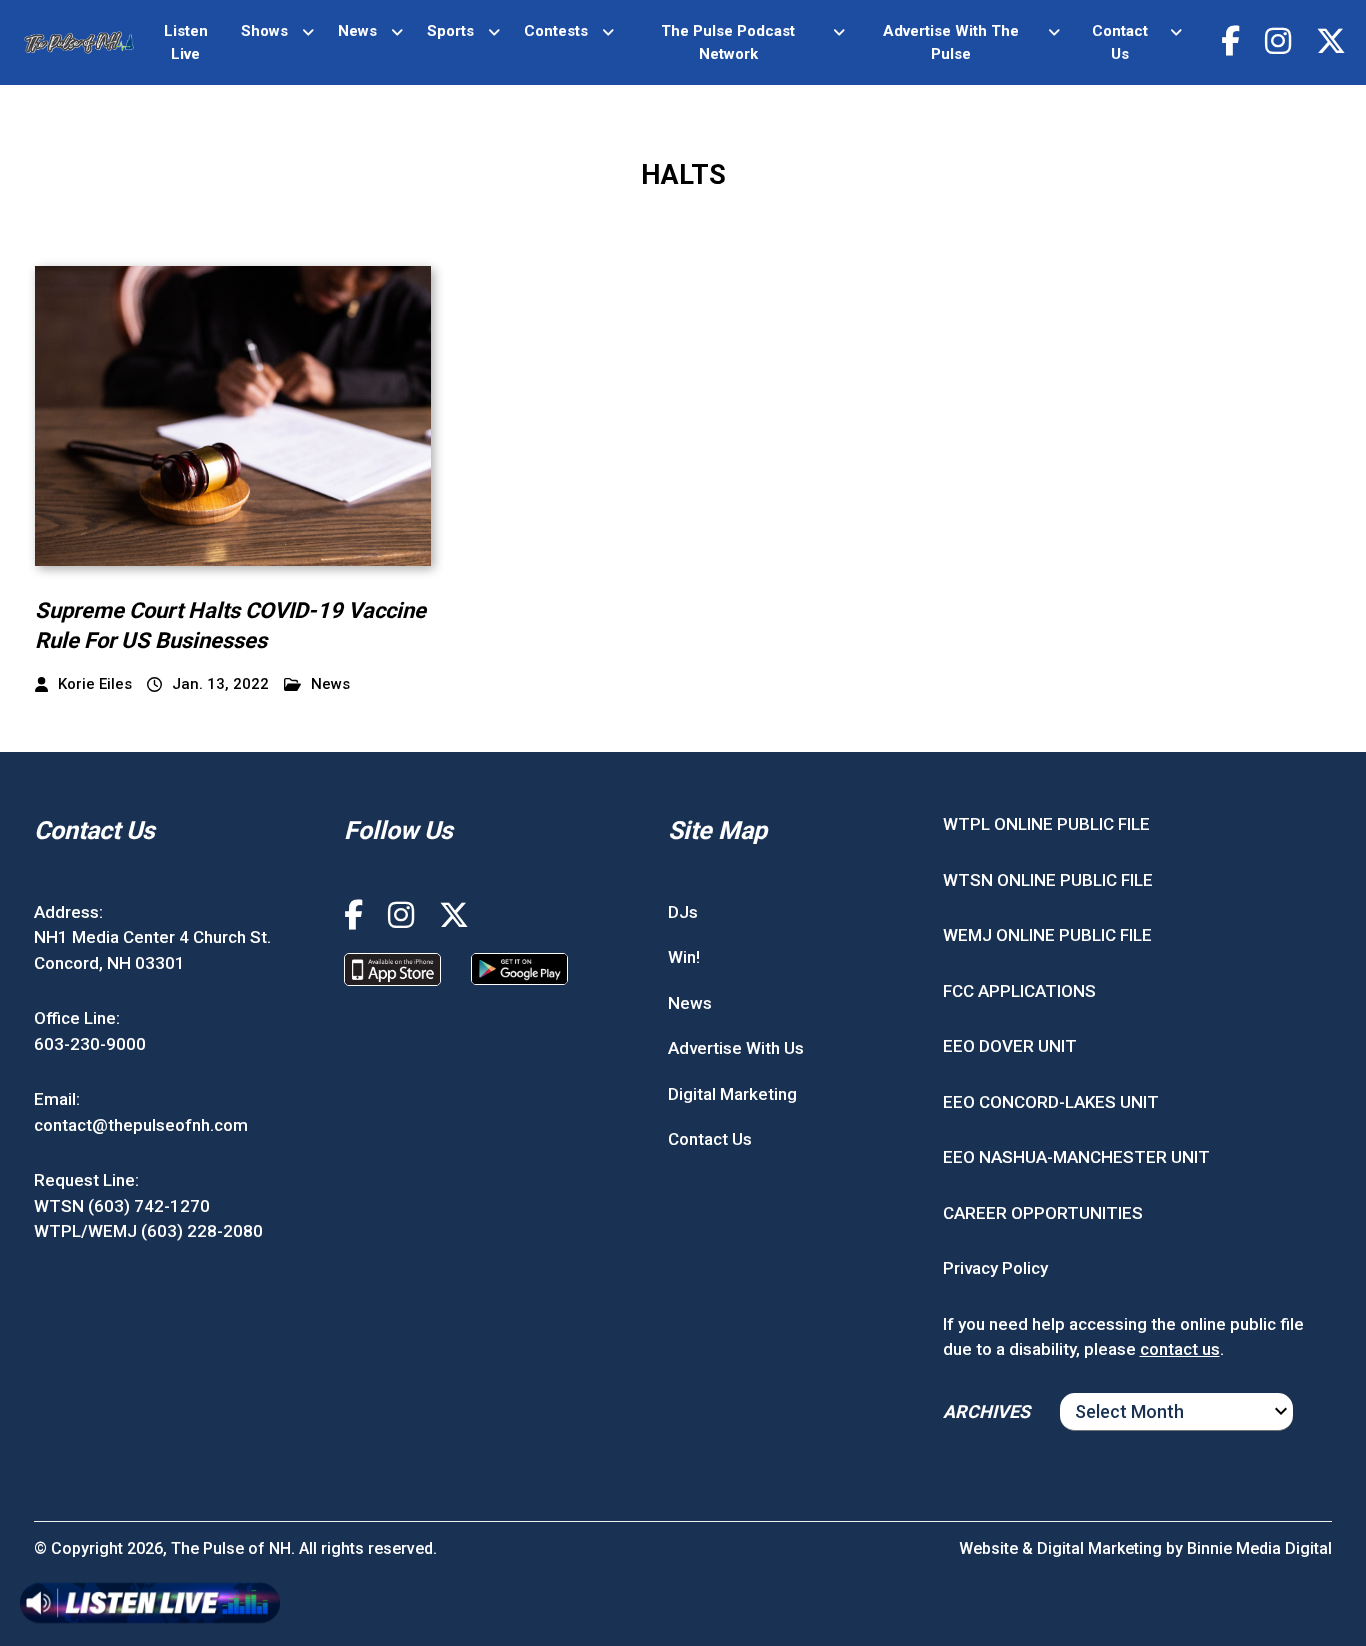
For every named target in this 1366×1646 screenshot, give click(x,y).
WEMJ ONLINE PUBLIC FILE (1047, 935)
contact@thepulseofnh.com (141, 1125)
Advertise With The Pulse (951, 42)
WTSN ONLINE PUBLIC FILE (1048, 880)
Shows (264, 31)
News (357, 31)
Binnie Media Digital (1259, 1548)
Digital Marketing (732, 1094)
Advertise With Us (736, 1048)
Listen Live (186, 42)
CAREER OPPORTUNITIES (1043, 1213)
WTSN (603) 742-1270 (122, 1206)
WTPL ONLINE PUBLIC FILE (1046, 824)
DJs (683, 912)
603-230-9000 (90, 1044)
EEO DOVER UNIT (1010, 1046)
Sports (450, 31)
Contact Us (1120, 42)
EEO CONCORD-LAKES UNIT (1051, 1102)
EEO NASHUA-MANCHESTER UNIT (1076, 1157)
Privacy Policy (995, 1268)
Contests (556, 31)
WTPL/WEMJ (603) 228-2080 (148, 1231)
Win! (684, 957)
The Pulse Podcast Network (728, 42)
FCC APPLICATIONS (1019, 991)
